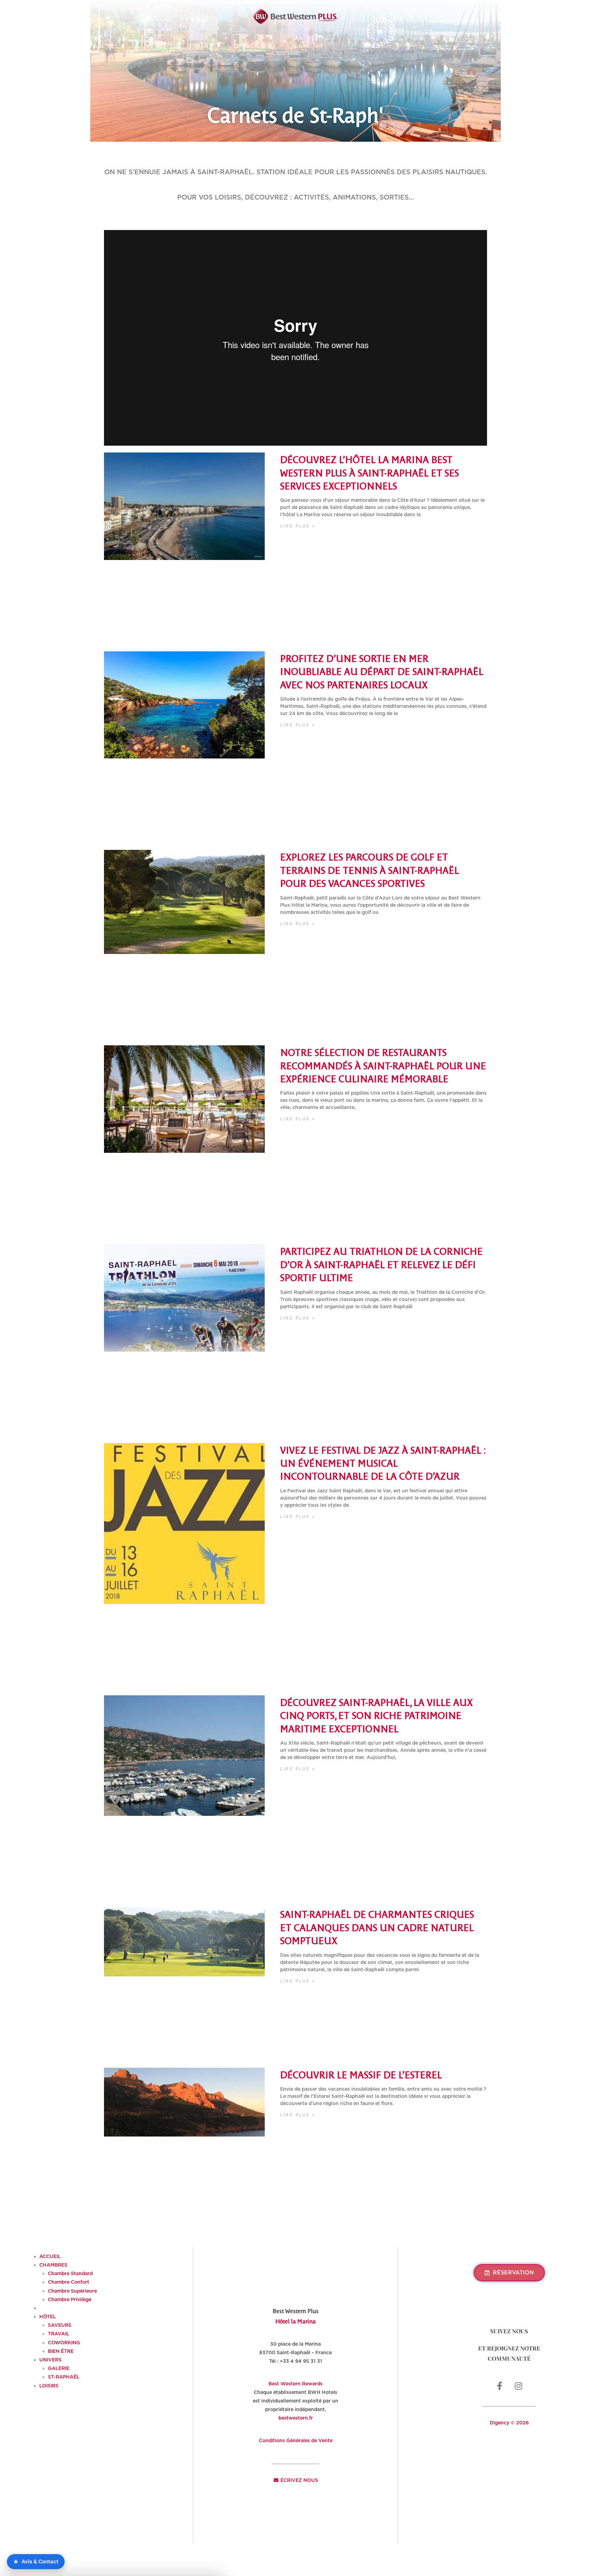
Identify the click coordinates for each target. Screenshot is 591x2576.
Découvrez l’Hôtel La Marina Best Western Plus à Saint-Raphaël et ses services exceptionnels (370, 472)
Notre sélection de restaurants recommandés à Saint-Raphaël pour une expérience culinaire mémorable (383, 1065)
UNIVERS (50, 2360)
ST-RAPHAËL (64, 2377)
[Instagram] (518, 2386)
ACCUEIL (50, 2256)
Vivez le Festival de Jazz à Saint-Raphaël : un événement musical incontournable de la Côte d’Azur (383, 1463)
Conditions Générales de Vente (296, 2440)
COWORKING (64, 2343)
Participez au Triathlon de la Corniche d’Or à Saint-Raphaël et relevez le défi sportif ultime (381, 1264)
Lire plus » (298, 526)
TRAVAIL (59, 2334)
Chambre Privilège (70, 2299)
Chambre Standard (70, 2273)
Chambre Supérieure (72, 2291)
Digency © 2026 (509, 2423)
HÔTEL (48, 2317)
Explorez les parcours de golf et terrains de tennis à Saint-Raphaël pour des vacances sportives (370, 870)
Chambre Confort (69, 2282)
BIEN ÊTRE (61, 2351)
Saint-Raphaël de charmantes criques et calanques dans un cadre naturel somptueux (377, 1927)
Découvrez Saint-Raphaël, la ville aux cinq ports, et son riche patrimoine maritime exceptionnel (376, 1715)
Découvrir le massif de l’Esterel (361, 2074)
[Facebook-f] (500, 2386)
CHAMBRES (53, 2265)
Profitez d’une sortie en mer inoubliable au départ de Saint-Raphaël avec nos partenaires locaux (382, 671)
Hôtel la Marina (295, 2321)
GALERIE (59, 2368)
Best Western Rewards (295, 2384)
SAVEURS (60, 2325)
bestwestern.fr (296, 2418)
